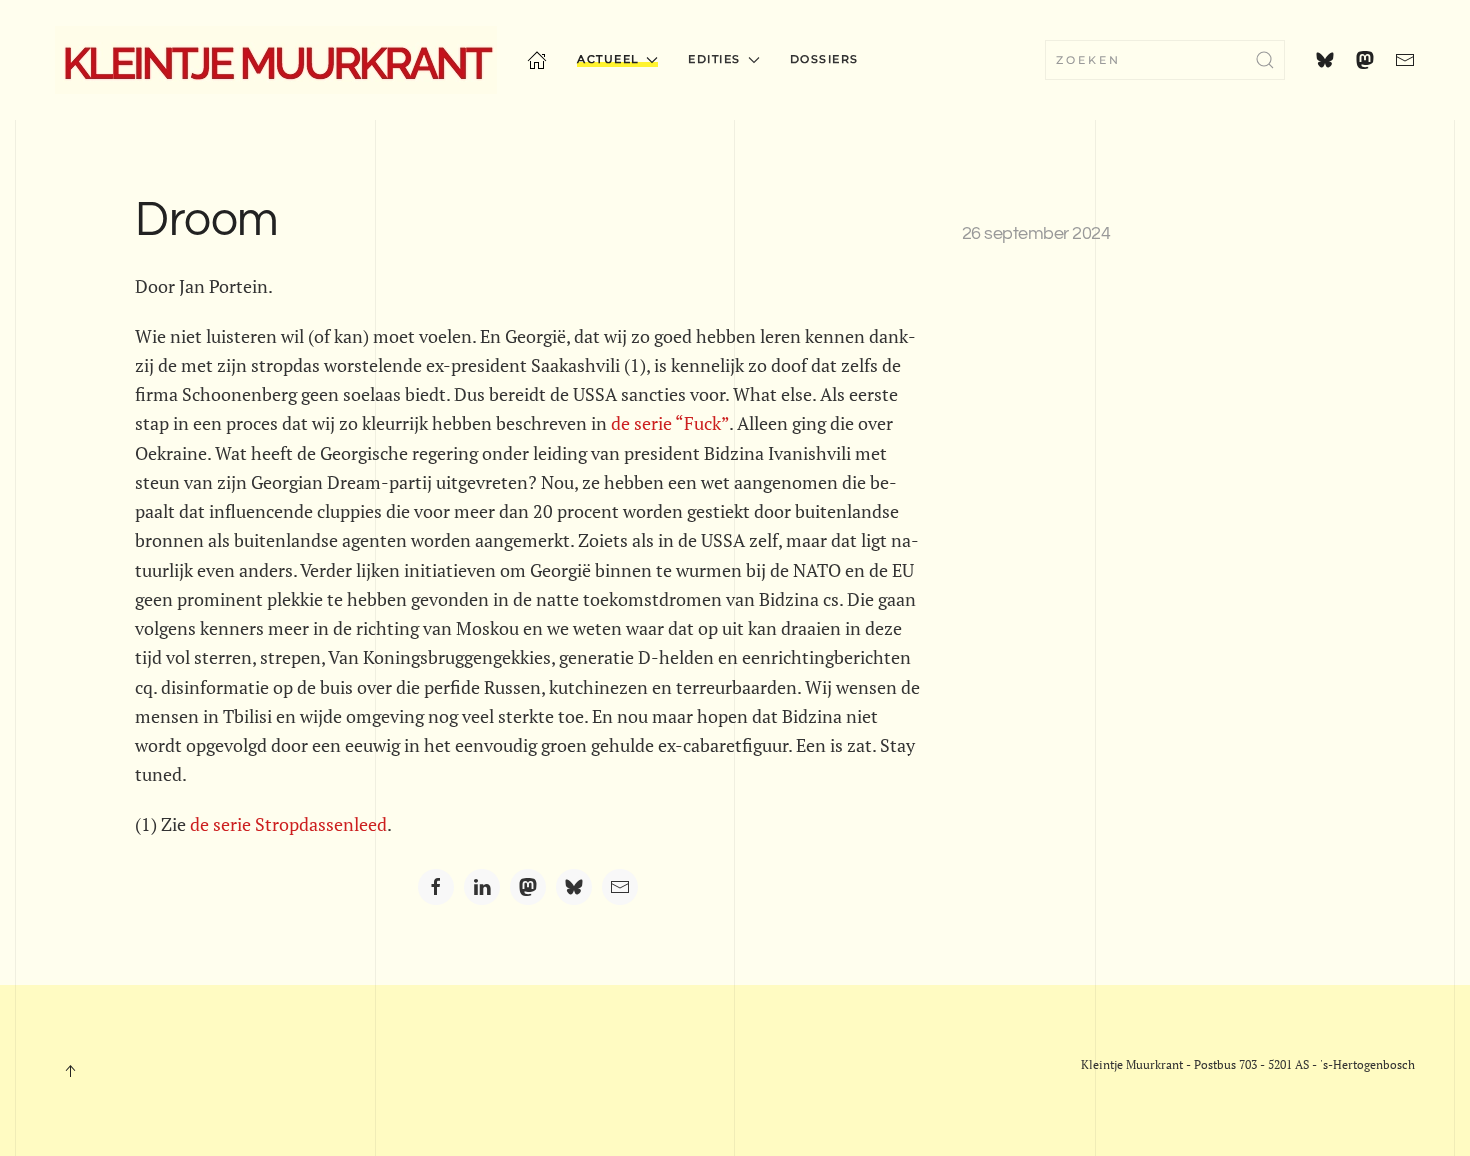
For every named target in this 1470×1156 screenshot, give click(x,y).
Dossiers (824, 59)
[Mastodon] (528, 887)
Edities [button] (714, 59)
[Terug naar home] (276, 60)
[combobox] (1165, 60)
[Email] (620, 887)
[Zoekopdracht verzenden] (1265, 60)
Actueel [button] (608, 59)
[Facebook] (436, 887)
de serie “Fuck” (670, 423)
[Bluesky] (574, 887)
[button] (70, 1071)
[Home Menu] (537, 60)
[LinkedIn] (482, 887)
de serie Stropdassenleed (288, 824)
